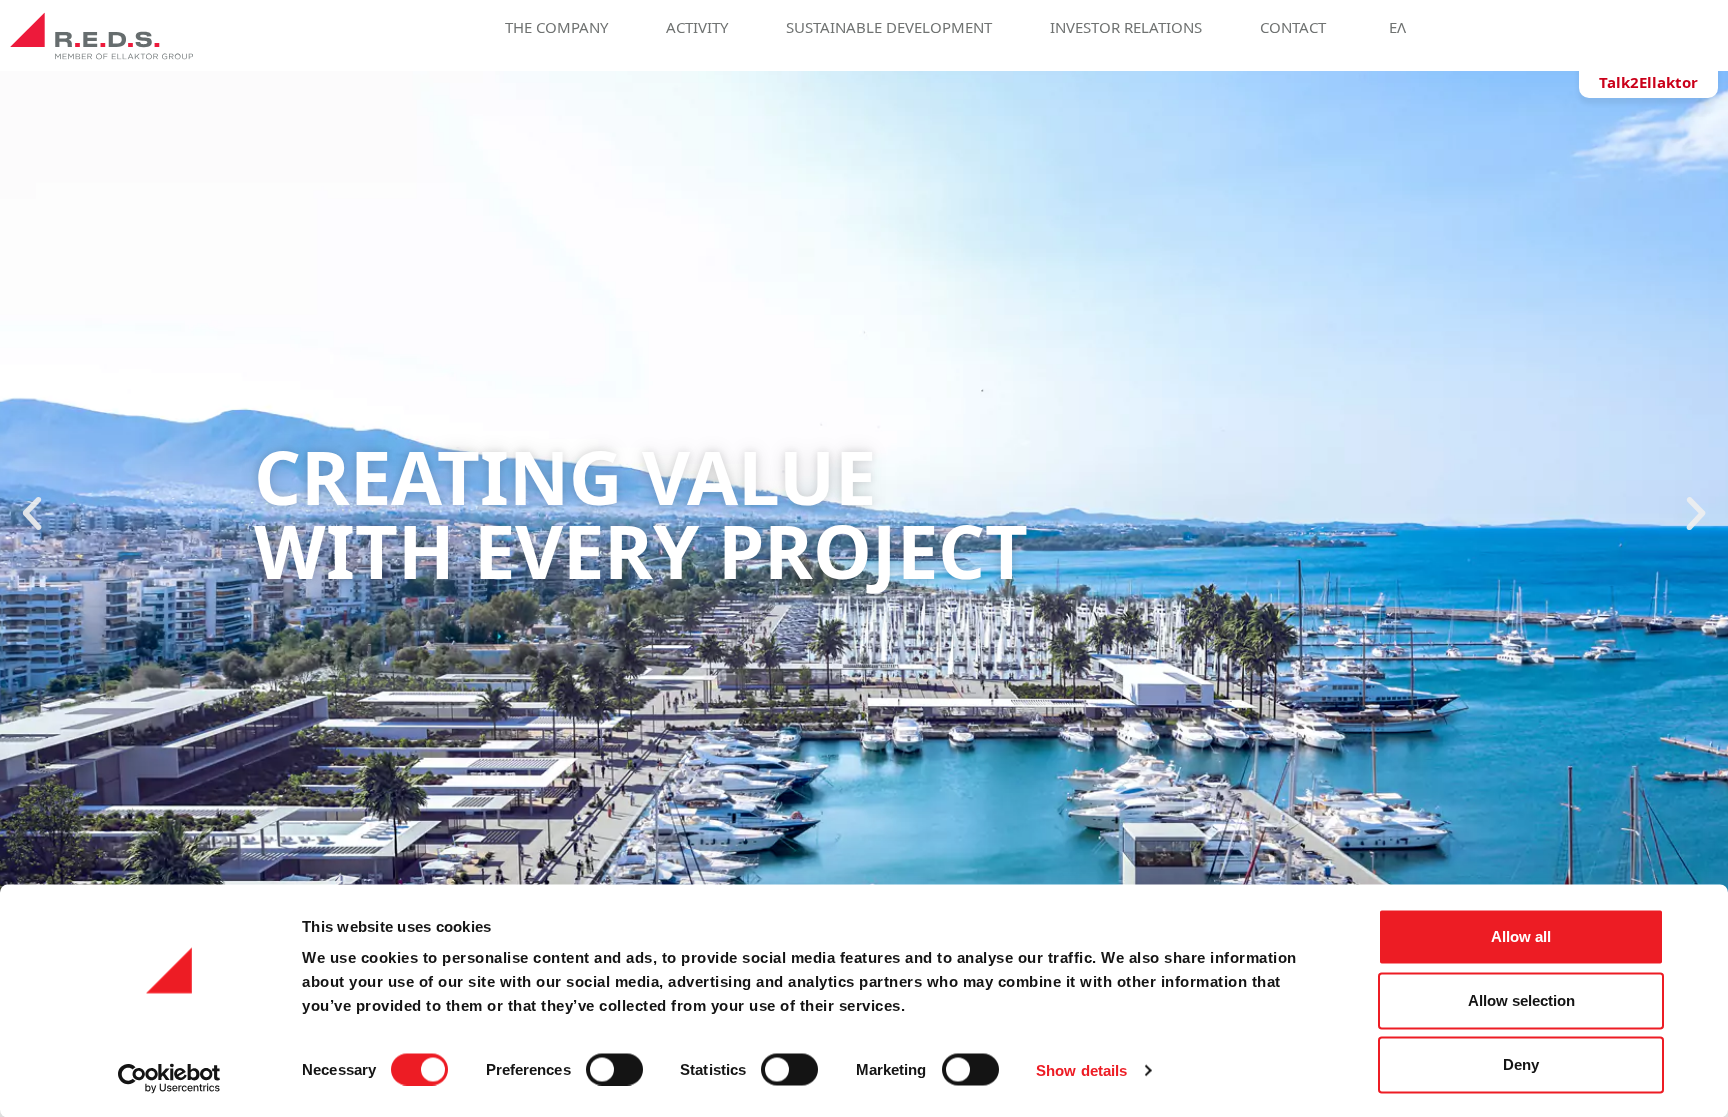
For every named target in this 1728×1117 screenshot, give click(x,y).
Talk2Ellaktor (1648, 82)
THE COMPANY (556, 26)
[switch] (614, 1069)
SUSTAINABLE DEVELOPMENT (889, 26)
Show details (1081, 1069)
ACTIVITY (697, 26)
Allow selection (1521, 1000)
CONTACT (1293, 26)
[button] (32, 514)
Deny (1521, 1064)
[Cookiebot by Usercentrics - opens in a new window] (169, 1078)
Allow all (1521, 936)
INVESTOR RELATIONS (1126, 26)
